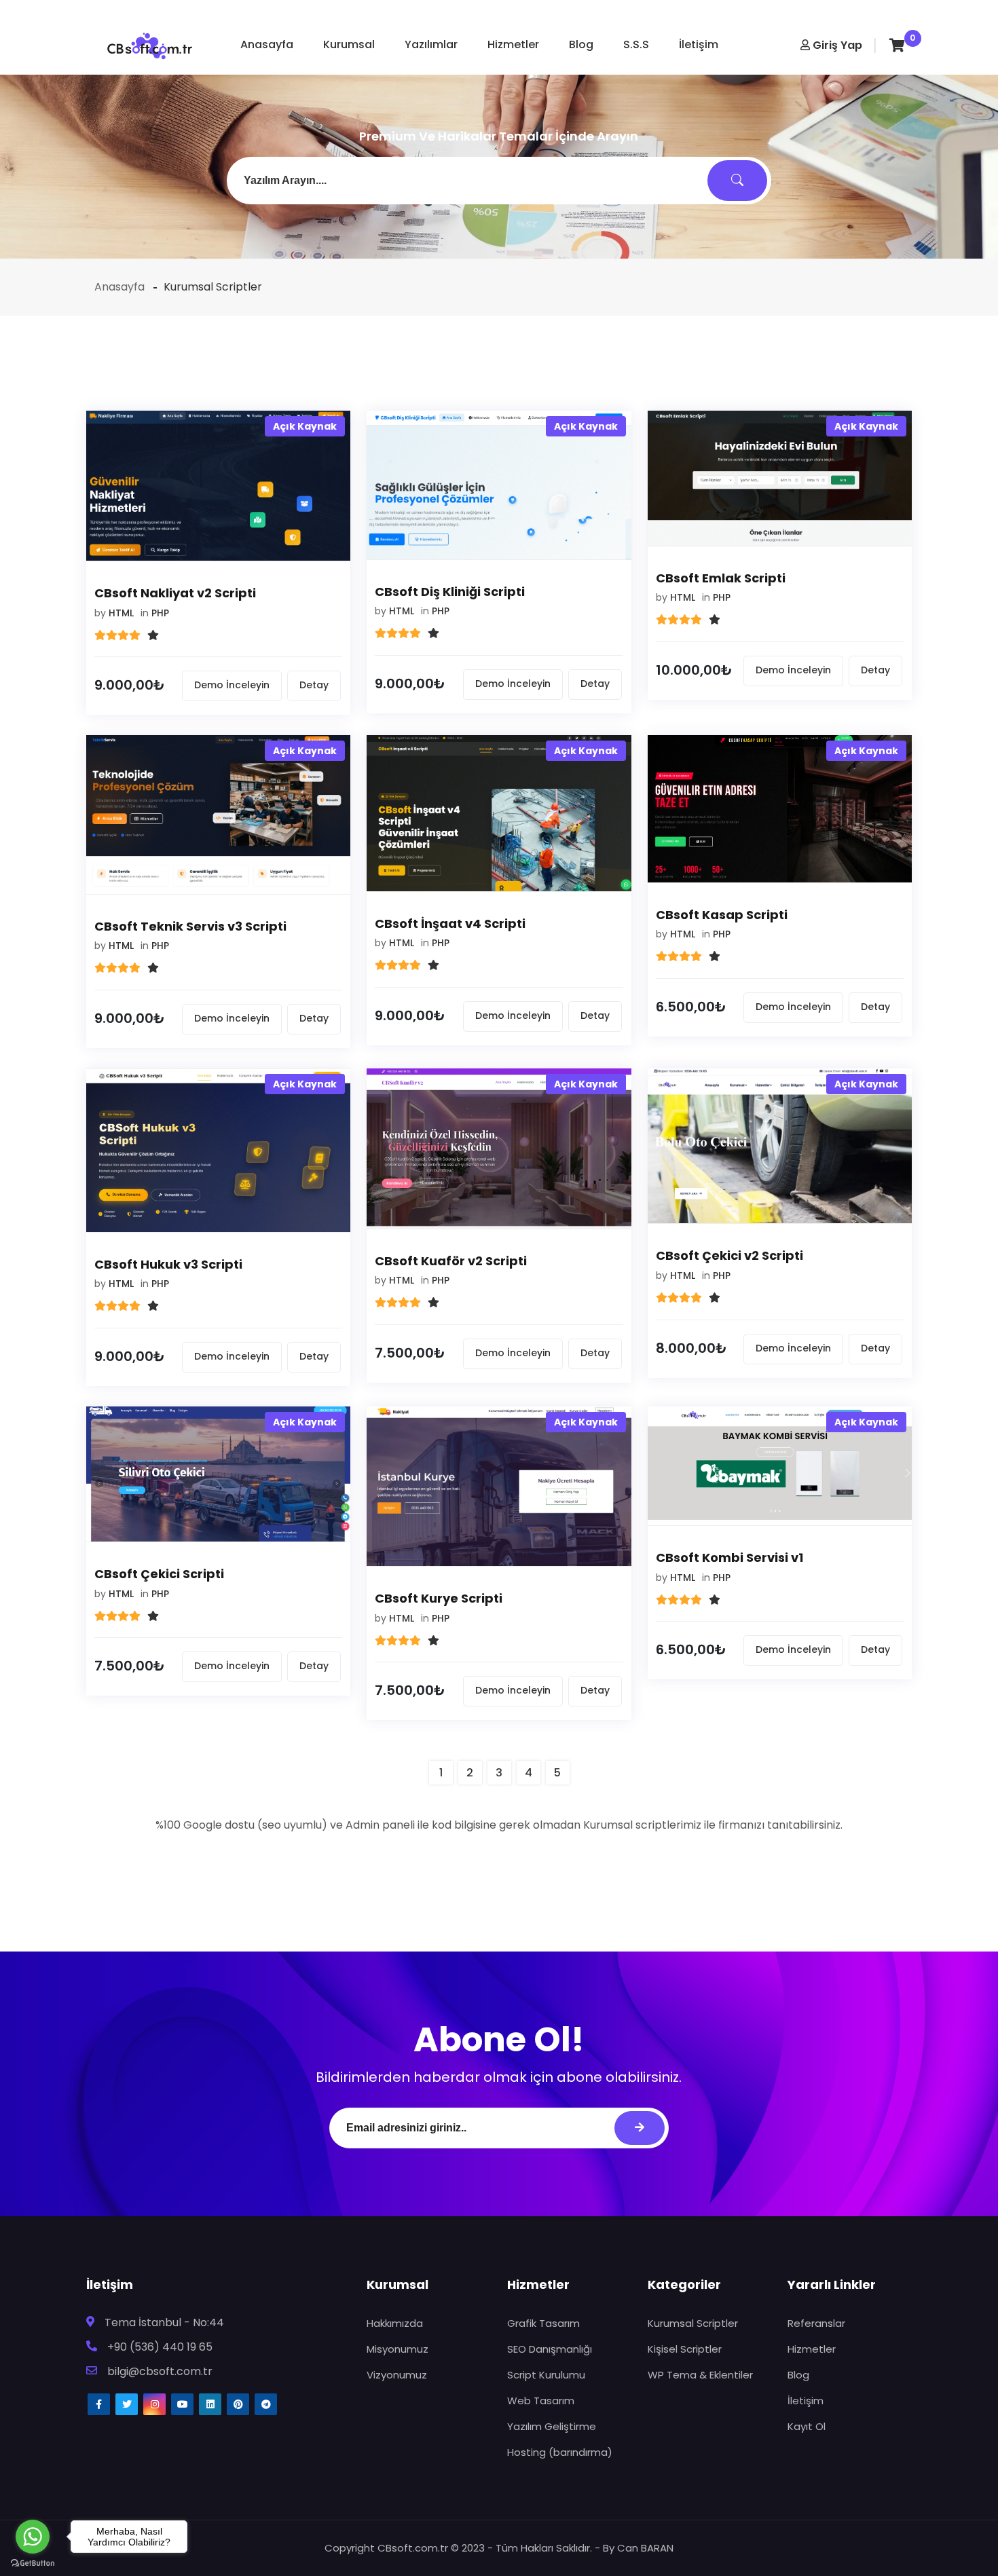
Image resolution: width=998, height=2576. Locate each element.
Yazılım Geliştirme (552, 2426)
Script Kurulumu (546, 2375)
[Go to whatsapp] (33, 2537)
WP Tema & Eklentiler (700, 2375)
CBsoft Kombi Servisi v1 (729, 1557)
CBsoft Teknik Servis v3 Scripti (190, 926)
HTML (121, 613)
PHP (160, 613)
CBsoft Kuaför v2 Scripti (451, 1261)
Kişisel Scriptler (685, 2349)
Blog (581, 44)
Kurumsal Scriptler (693, 2323)
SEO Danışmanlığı (550, 2349)
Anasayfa (267, 44)
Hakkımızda (395, 2323)
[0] (897, 45)
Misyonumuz (398, 2349)
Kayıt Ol (807, 2426)
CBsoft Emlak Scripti (721, 578)
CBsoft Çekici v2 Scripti (729, 1255)
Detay (314, 685)
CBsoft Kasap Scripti (722, 915)
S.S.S (636, 44)
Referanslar (816, 2323)
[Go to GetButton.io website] (33, 2562)
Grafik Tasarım (543, 2323)
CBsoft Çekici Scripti (159, 1574)
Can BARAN (645, 2548)
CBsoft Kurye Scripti (439, 1598)
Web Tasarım (541, 2401)
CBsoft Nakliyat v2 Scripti (175, 593)
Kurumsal (349, 44)
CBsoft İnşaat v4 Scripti (450, 923)
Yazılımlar (431, 44)
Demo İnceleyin (232, 685)
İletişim (699, 44)
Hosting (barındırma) (560, 2452)
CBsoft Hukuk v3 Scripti (168, 1264)
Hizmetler (513, 44)
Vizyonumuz (397, 2375)
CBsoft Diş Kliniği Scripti (450, 592)
